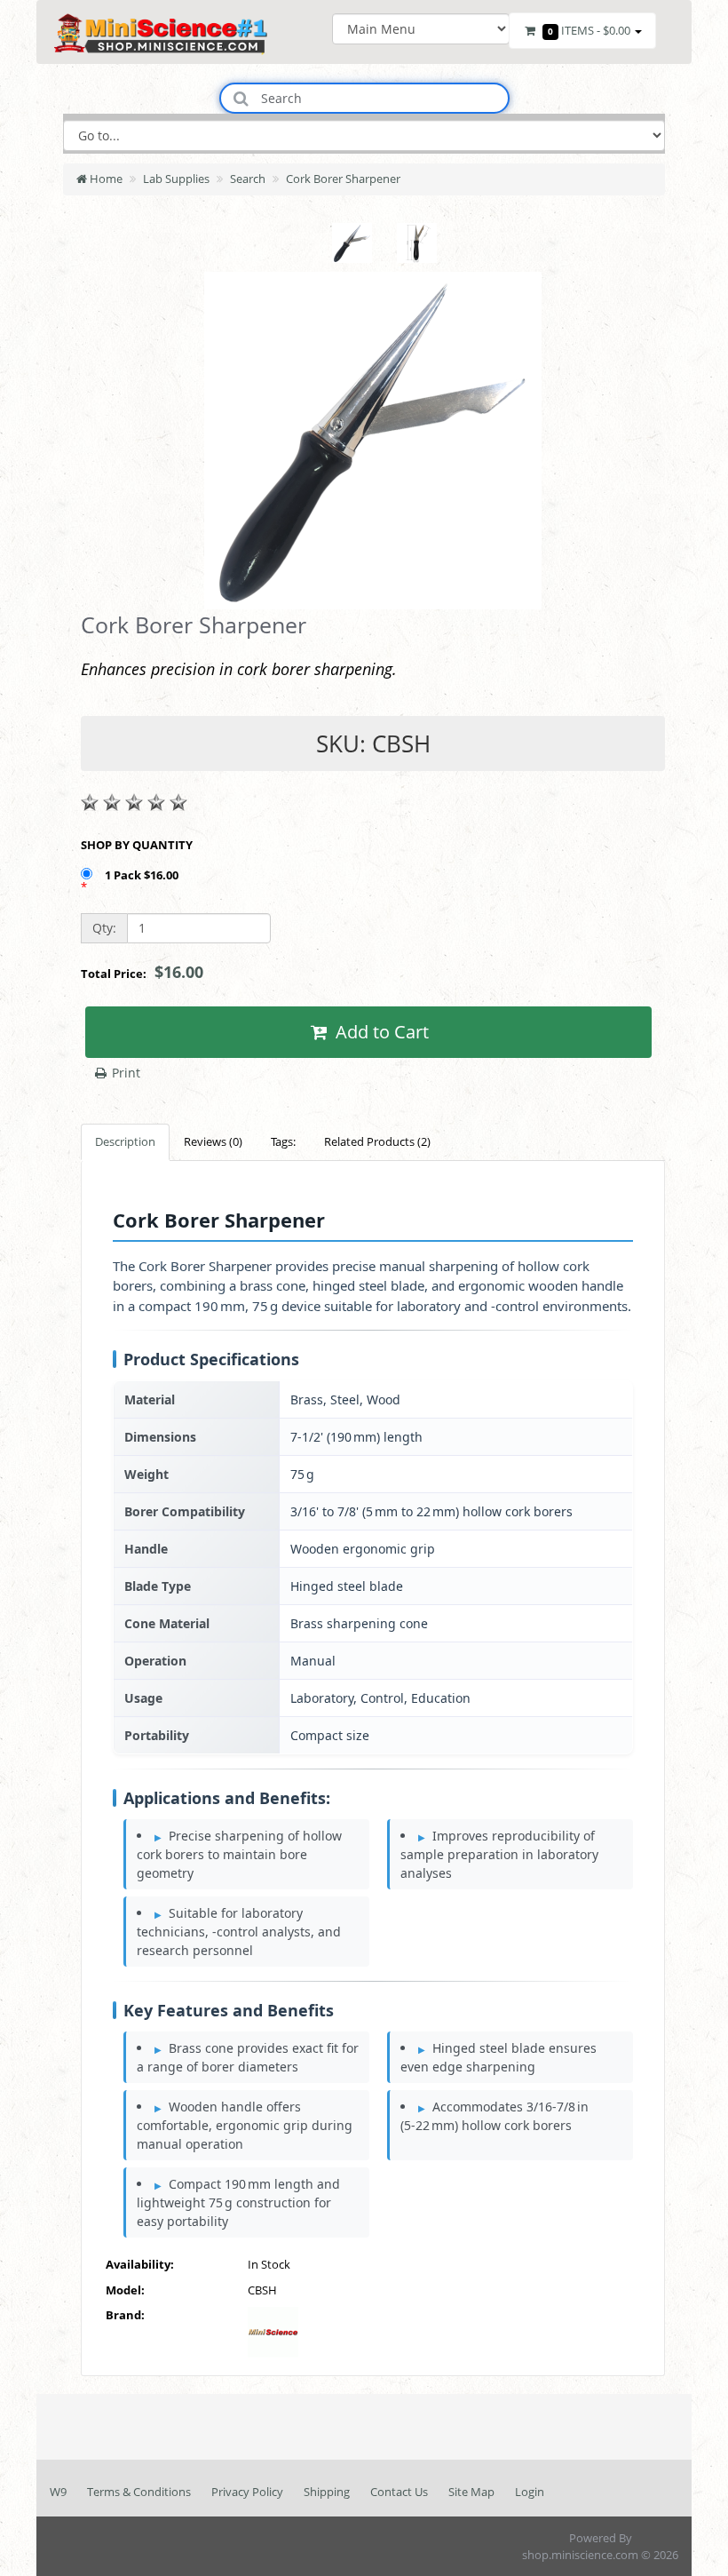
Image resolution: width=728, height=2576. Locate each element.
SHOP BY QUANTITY (137, 845)
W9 (58, 2492)
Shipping (327, 2492)
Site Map (471, 2492)
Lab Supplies (176, 179)
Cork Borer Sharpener (343, 179)
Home (105, 179)
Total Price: (142, 972)
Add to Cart (380, 1032)
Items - (589, 30)
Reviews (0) (213, 1141)
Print (124, 1073)
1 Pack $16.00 (143, 875)
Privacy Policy (247, 2492)
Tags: (283, 1141)
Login (530, 2492)
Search (248, 179)
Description (125, 1141)
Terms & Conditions (139, 2492)
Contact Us (399, 2492)
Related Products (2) (377, 1141)
